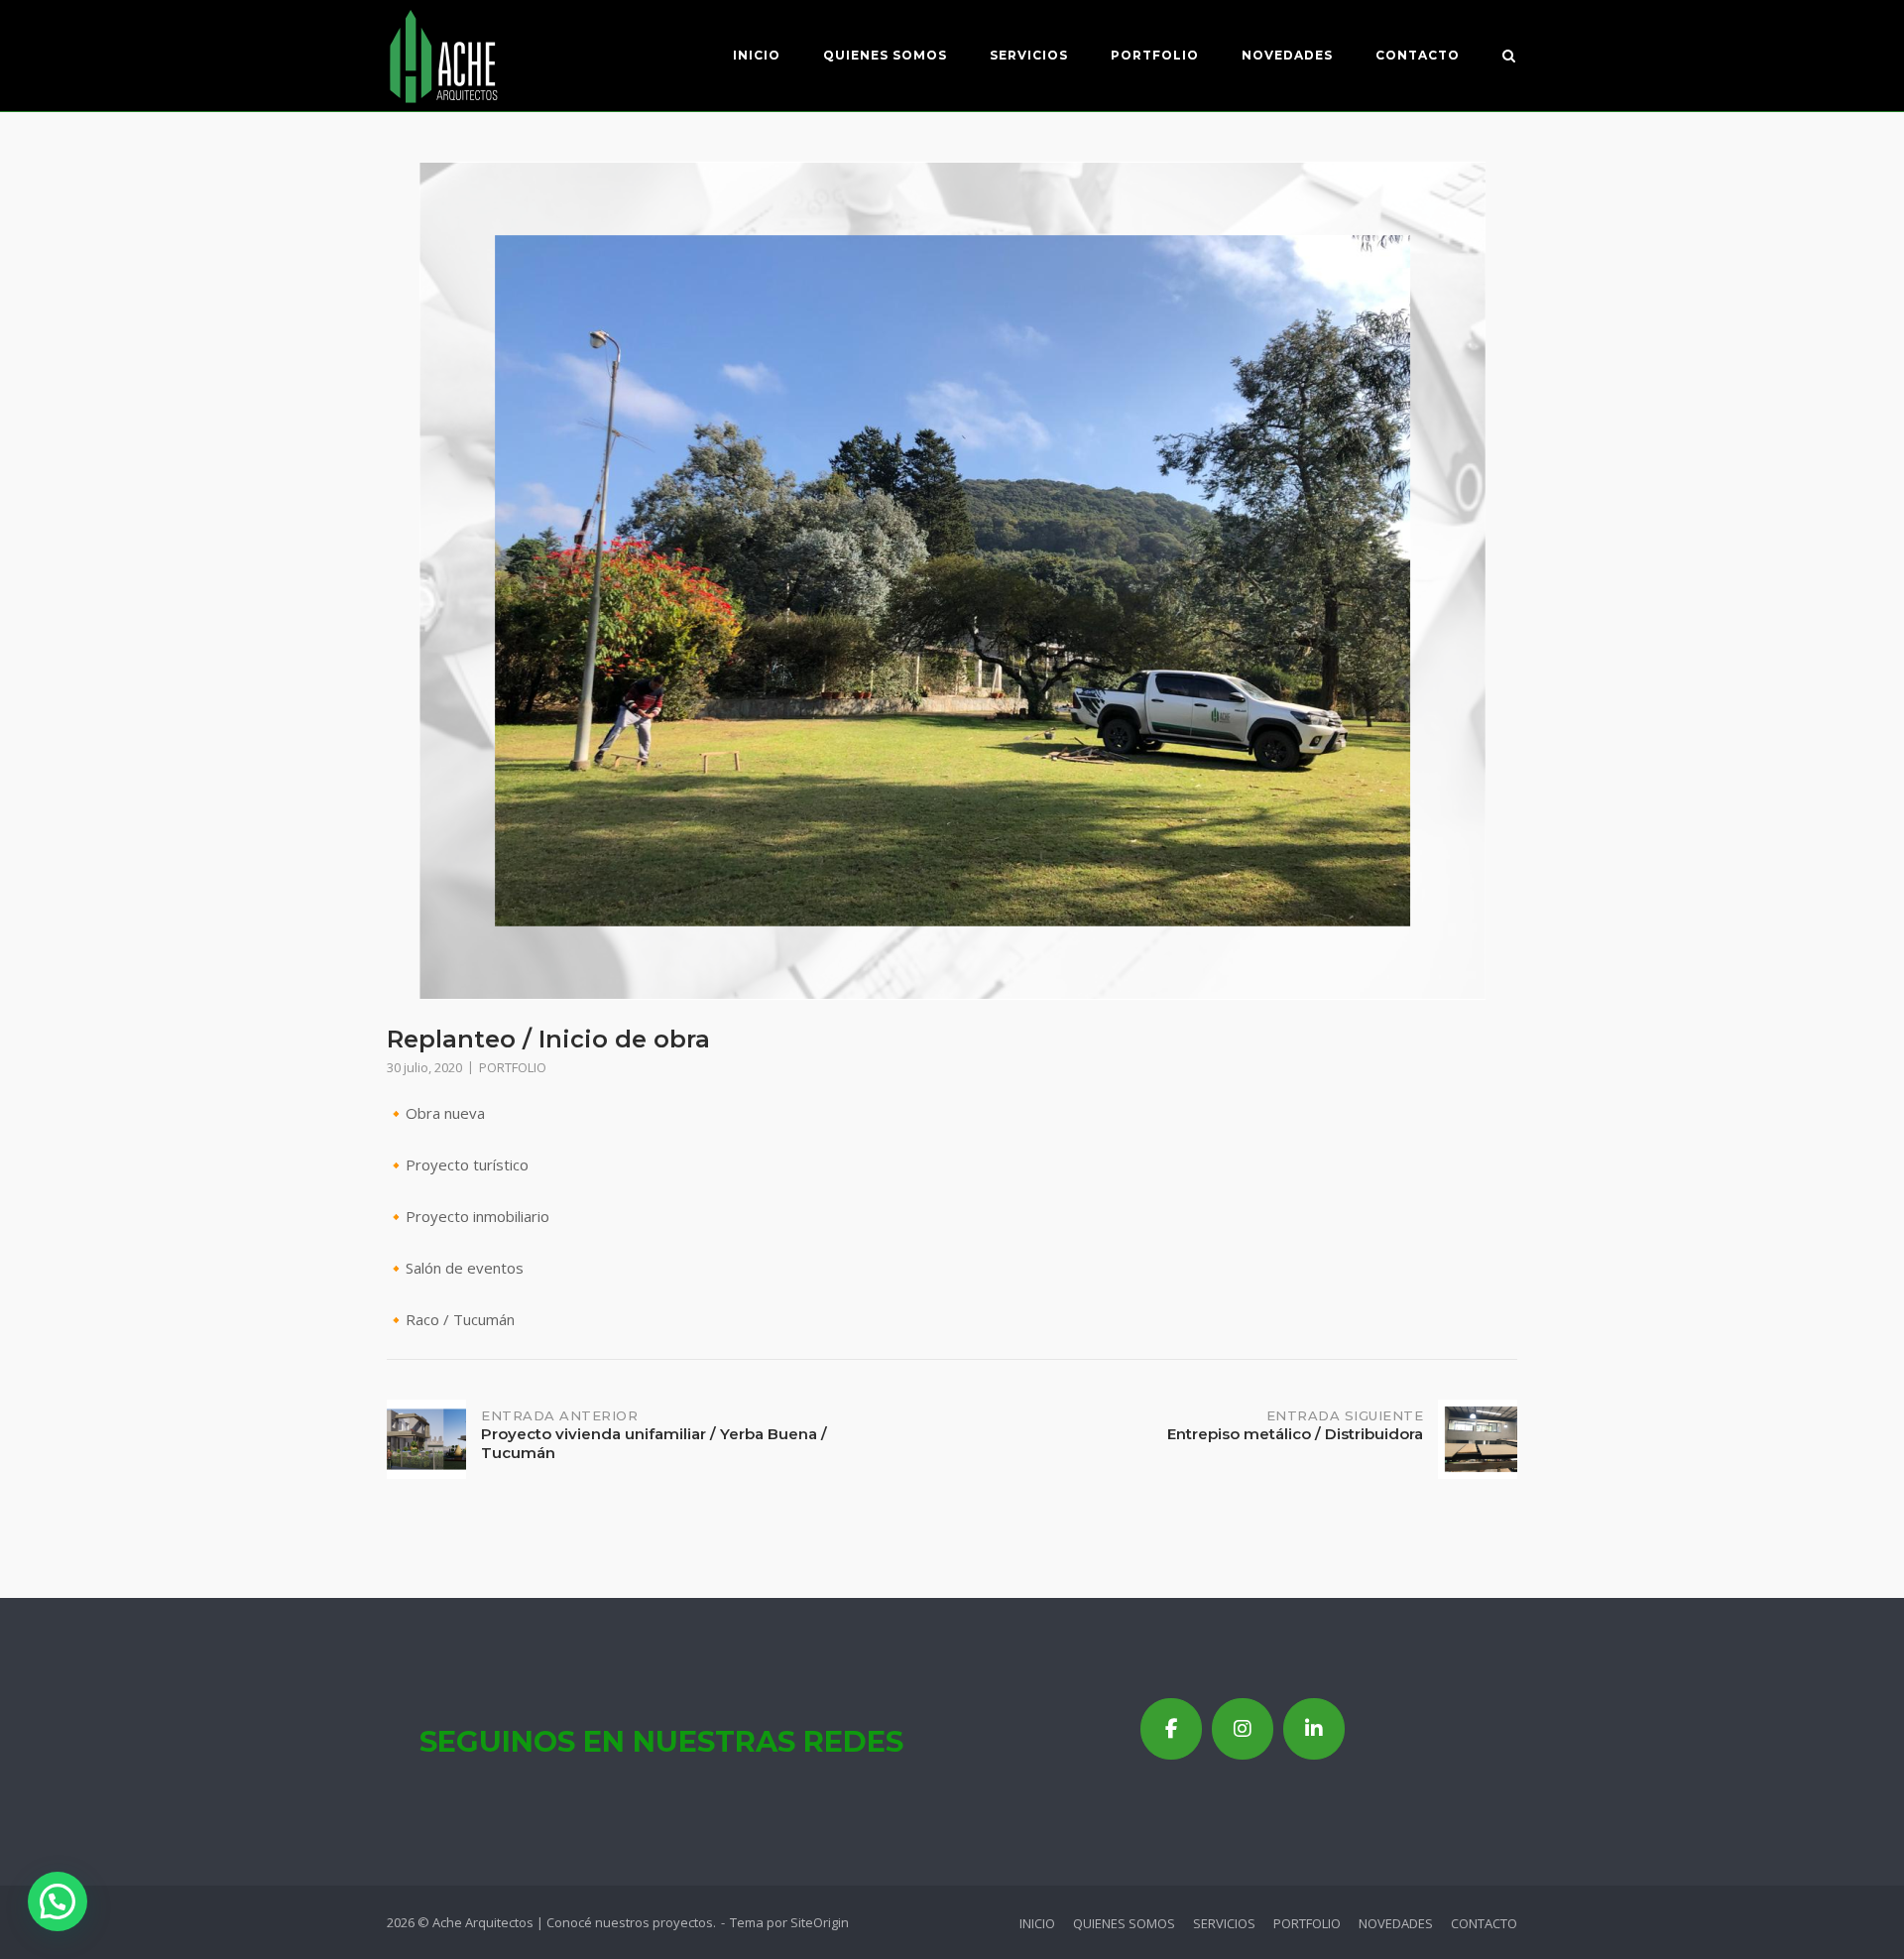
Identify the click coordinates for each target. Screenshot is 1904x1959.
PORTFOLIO (1155, 55)
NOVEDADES (1287, 55)
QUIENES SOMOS (885, 55)
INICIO (757, 55)
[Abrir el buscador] (1509, 58)
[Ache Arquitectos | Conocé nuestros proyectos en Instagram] (1243, 1729)
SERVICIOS (1029, 55)
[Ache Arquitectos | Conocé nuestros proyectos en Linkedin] (1314, 1729)
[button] (58, 1901)
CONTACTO (1418, 55)
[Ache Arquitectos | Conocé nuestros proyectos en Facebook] (1171, 1729)
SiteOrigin (820, 1922)
